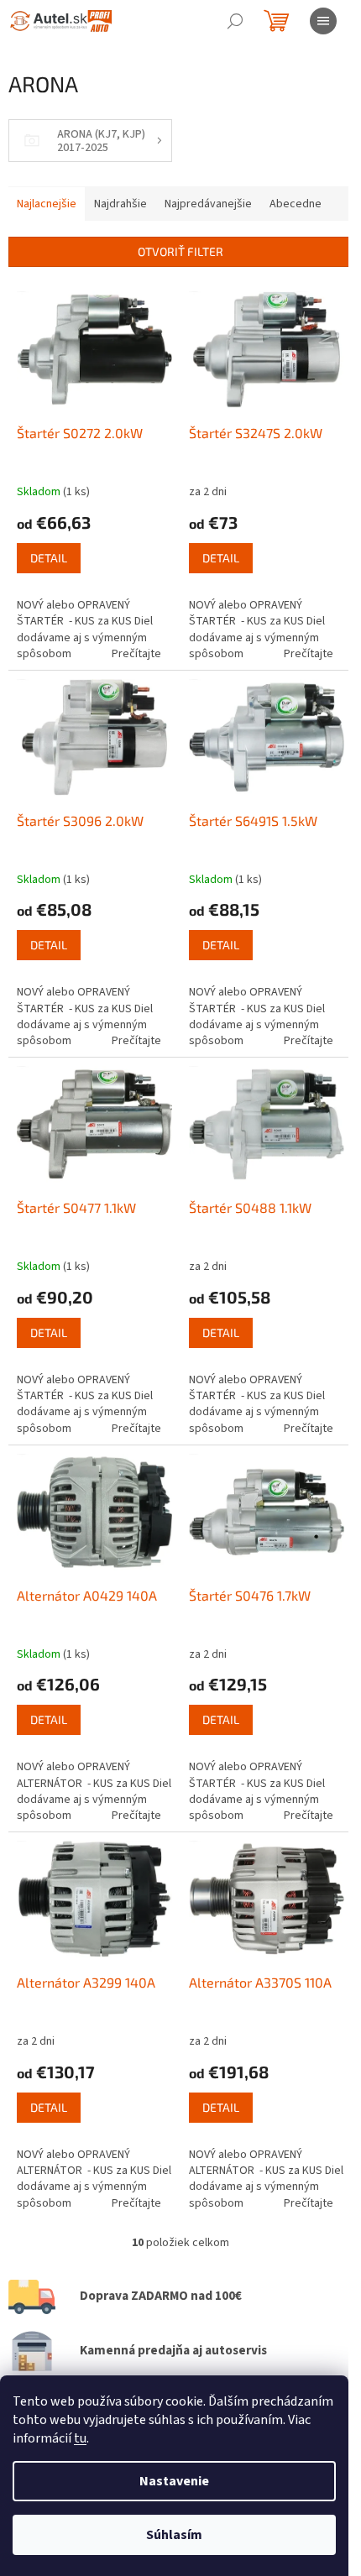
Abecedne (296, 204)
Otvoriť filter (180, 251)
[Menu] (323, 21)
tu (80, 2438)
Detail (49, 558)
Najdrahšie (120, 204)
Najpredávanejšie (208, 204)
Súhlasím (174, 2535)
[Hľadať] (235, 21)
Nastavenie (174, 2481)
